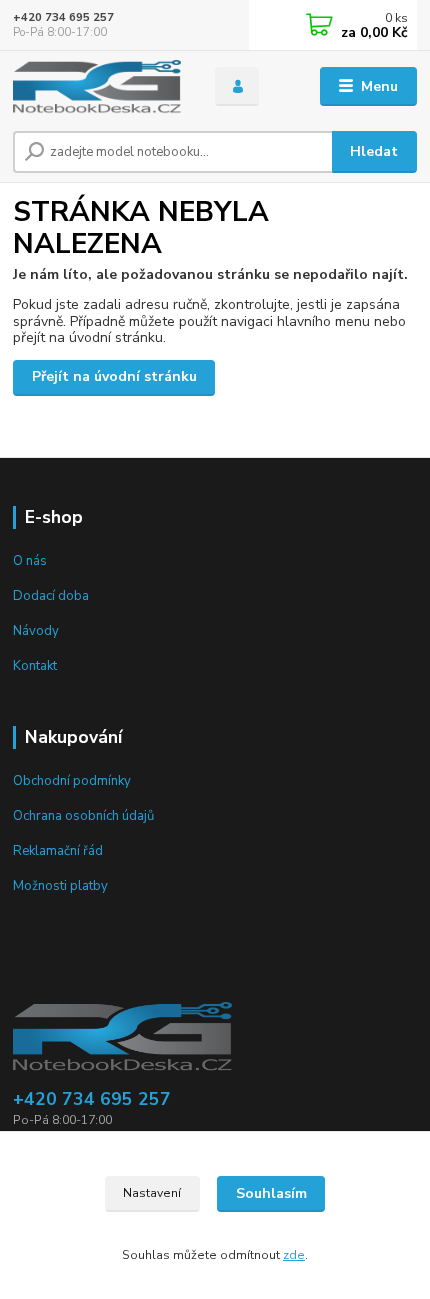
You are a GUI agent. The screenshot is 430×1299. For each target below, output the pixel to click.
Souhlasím (271, 1193)
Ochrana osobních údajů (83, 816)
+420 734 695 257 (63, 17)
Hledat (374, 151)
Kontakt (35, 666)
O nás (30, 561)
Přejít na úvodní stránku (114, 376)
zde (294, 1255)
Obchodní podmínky (72, 781)
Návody (36, 631)
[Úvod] (97, 87)
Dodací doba (51, 596)
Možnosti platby (60, 886)
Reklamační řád (58, 851)
